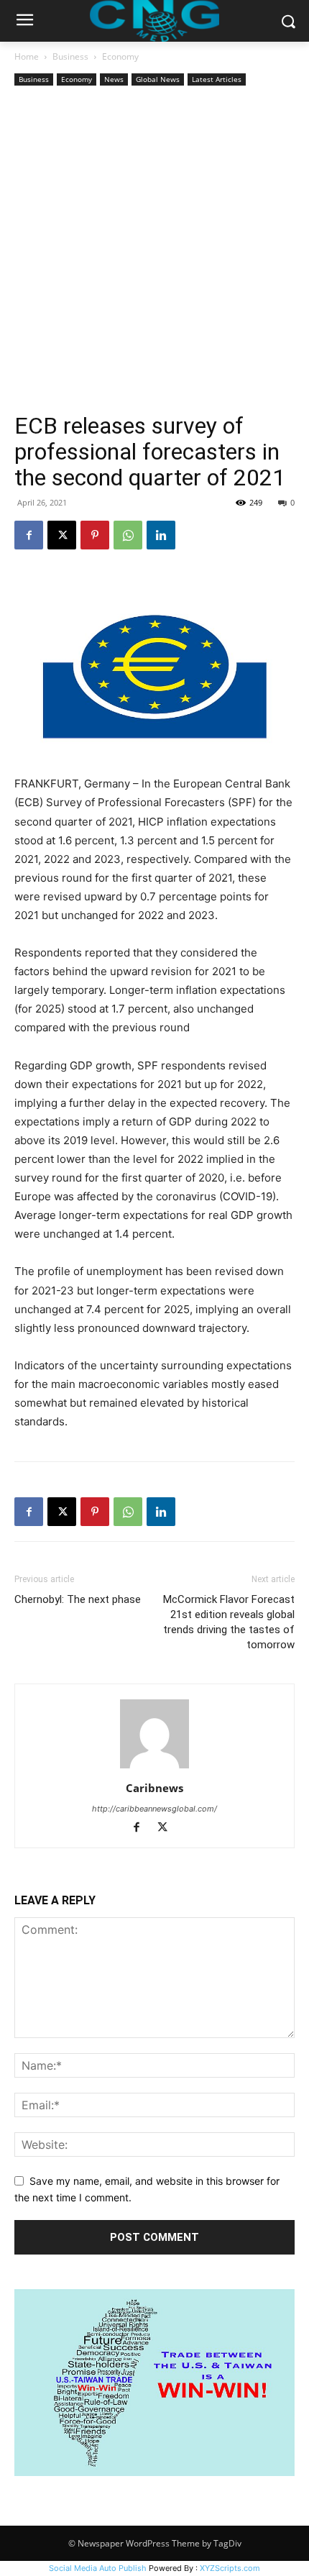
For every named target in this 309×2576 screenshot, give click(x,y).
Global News (158, 79)
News (114, 79)
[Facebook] (29, 535)
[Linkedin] (161, 535)
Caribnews (154, 1788)
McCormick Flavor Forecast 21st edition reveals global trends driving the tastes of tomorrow (229, 1622)
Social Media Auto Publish (98, 2568)
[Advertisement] (154, 251)
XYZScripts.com (230, 2568)
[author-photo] (154, 1768)
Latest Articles (217, 79)
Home (27, 56)
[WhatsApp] (128, 535)
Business (70, 56)
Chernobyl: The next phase (78, 1599)
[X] (62, 535)
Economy (120, 56)
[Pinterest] (95, 535)
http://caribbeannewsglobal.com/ (154, 1809)
